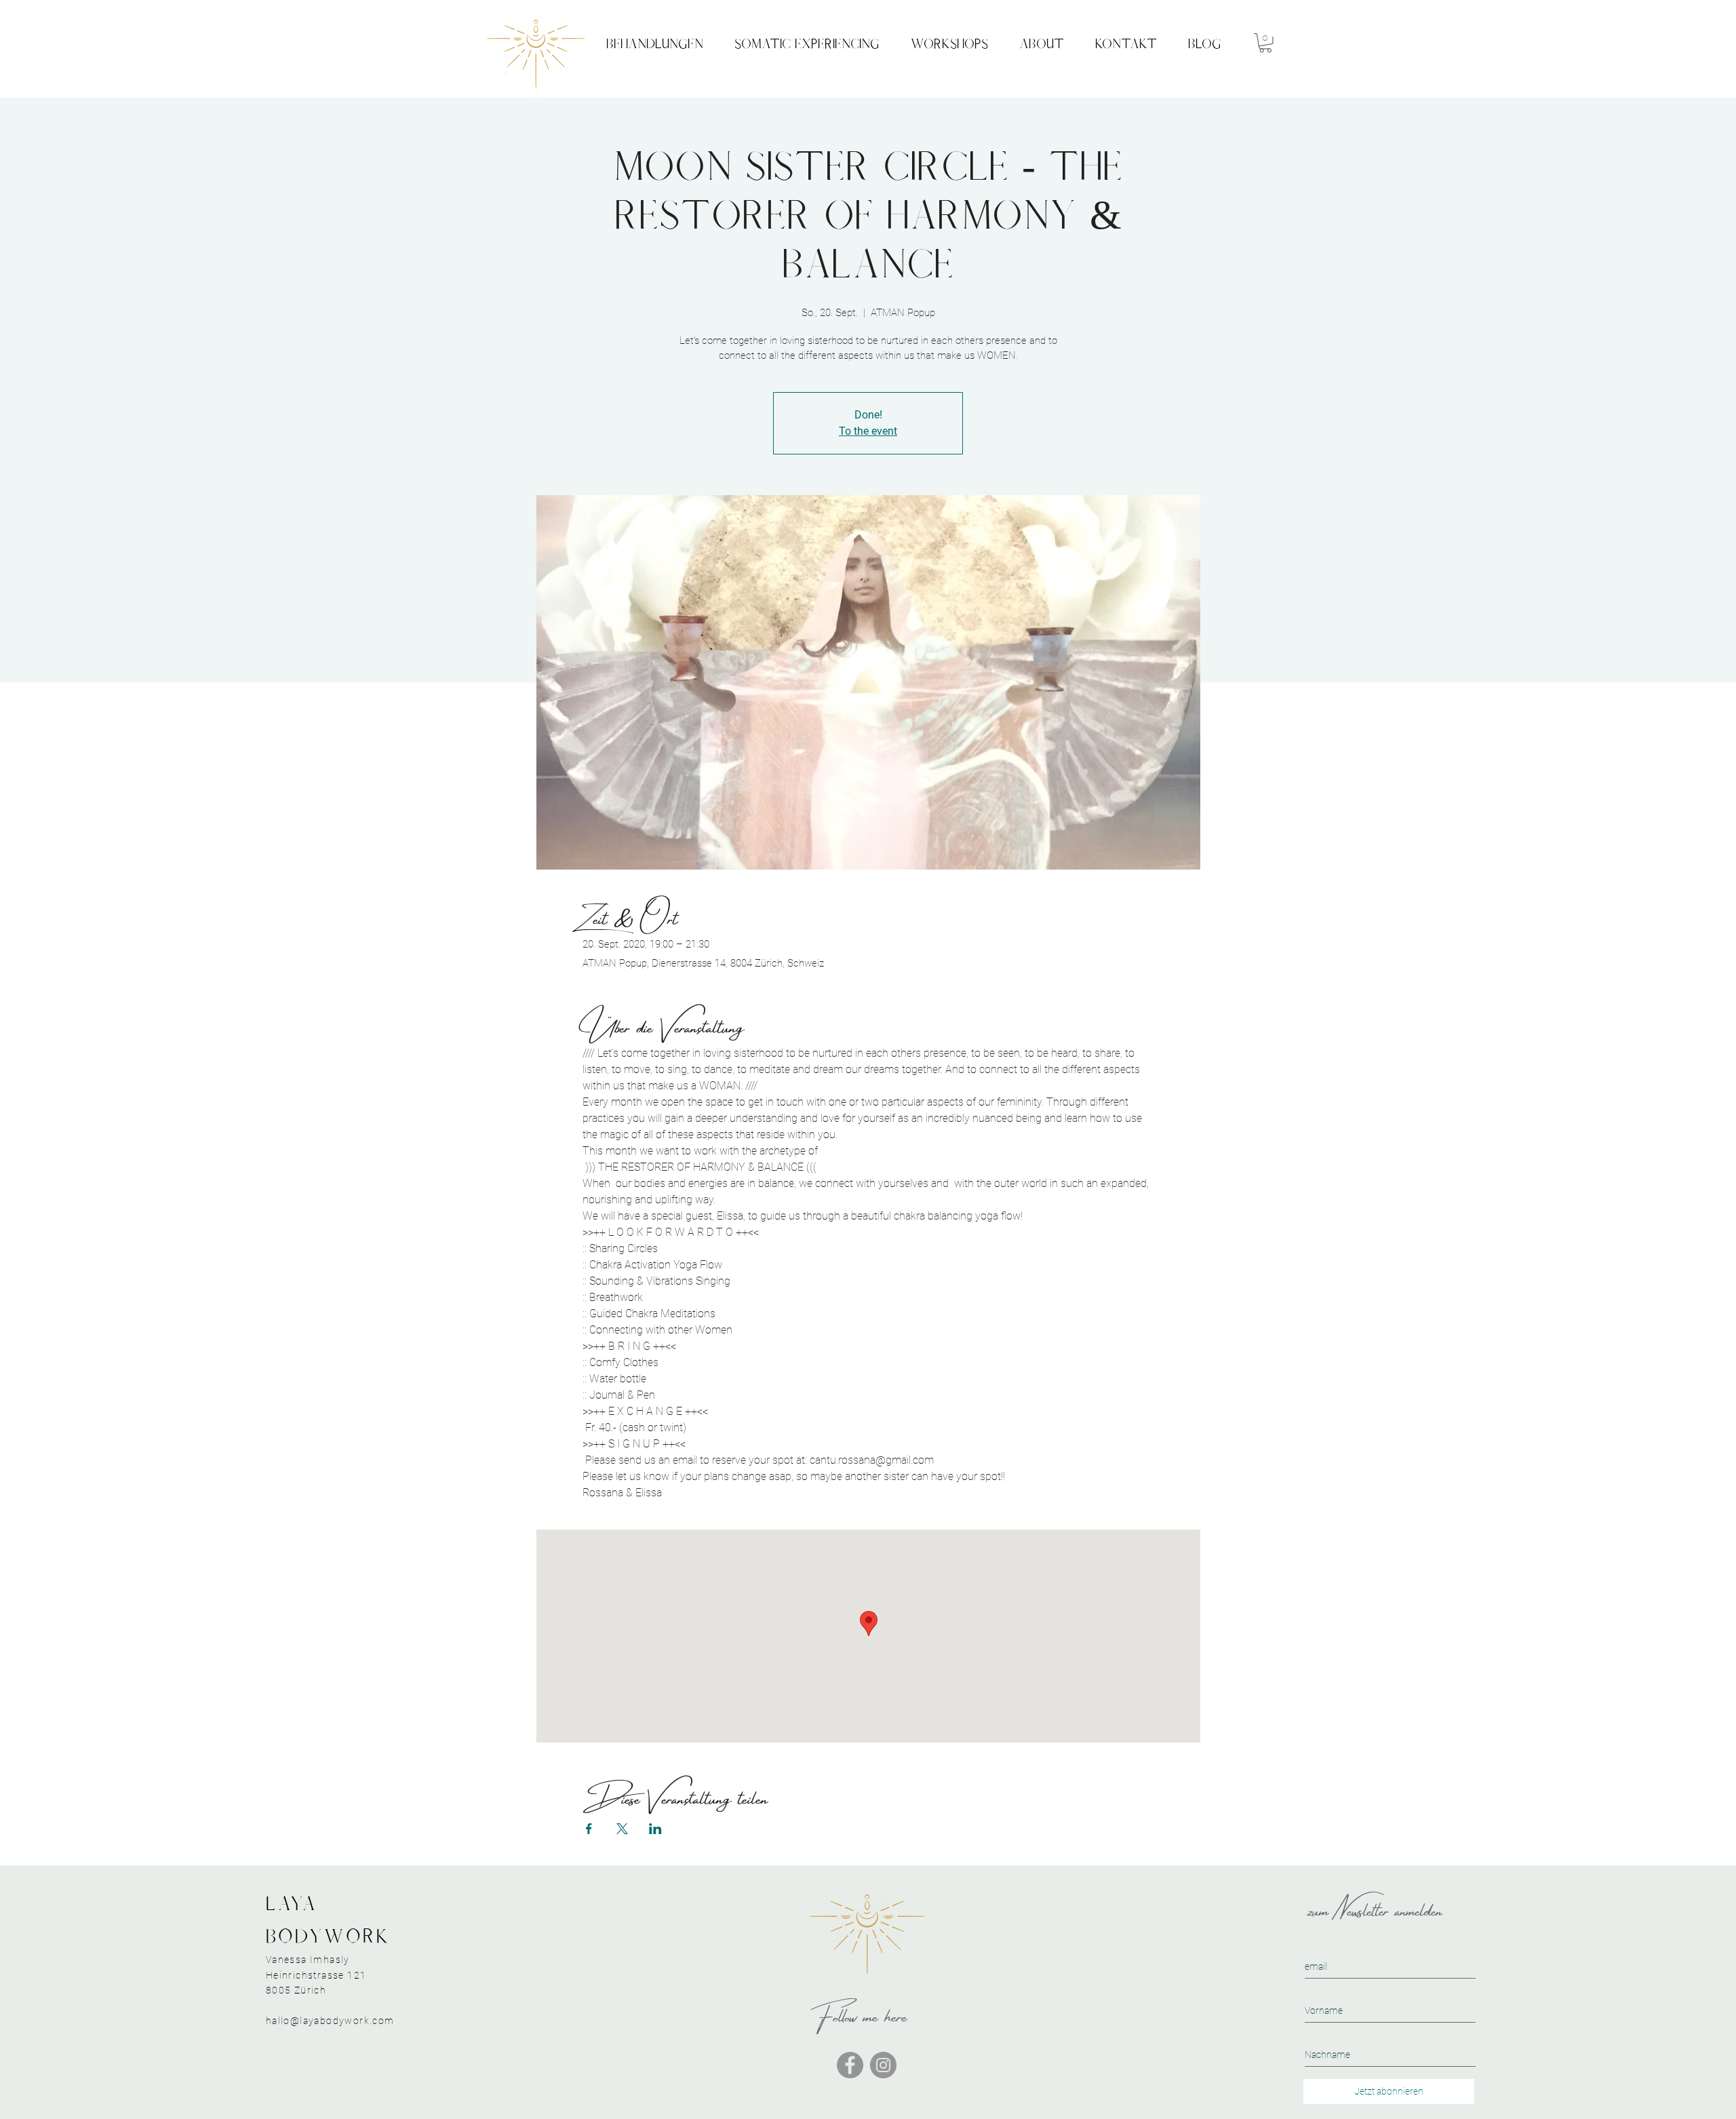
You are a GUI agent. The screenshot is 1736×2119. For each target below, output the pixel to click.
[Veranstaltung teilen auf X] (622, 1829)
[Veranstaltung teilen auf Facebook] (589, 1829)
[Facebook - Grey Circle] (850, 2065)
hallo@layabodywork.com (330, 2021)
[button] (1265, 43)
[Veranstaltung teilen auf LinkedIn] (655, 1829)
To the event (868, 431)
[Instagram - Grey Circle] (883, 2065)
